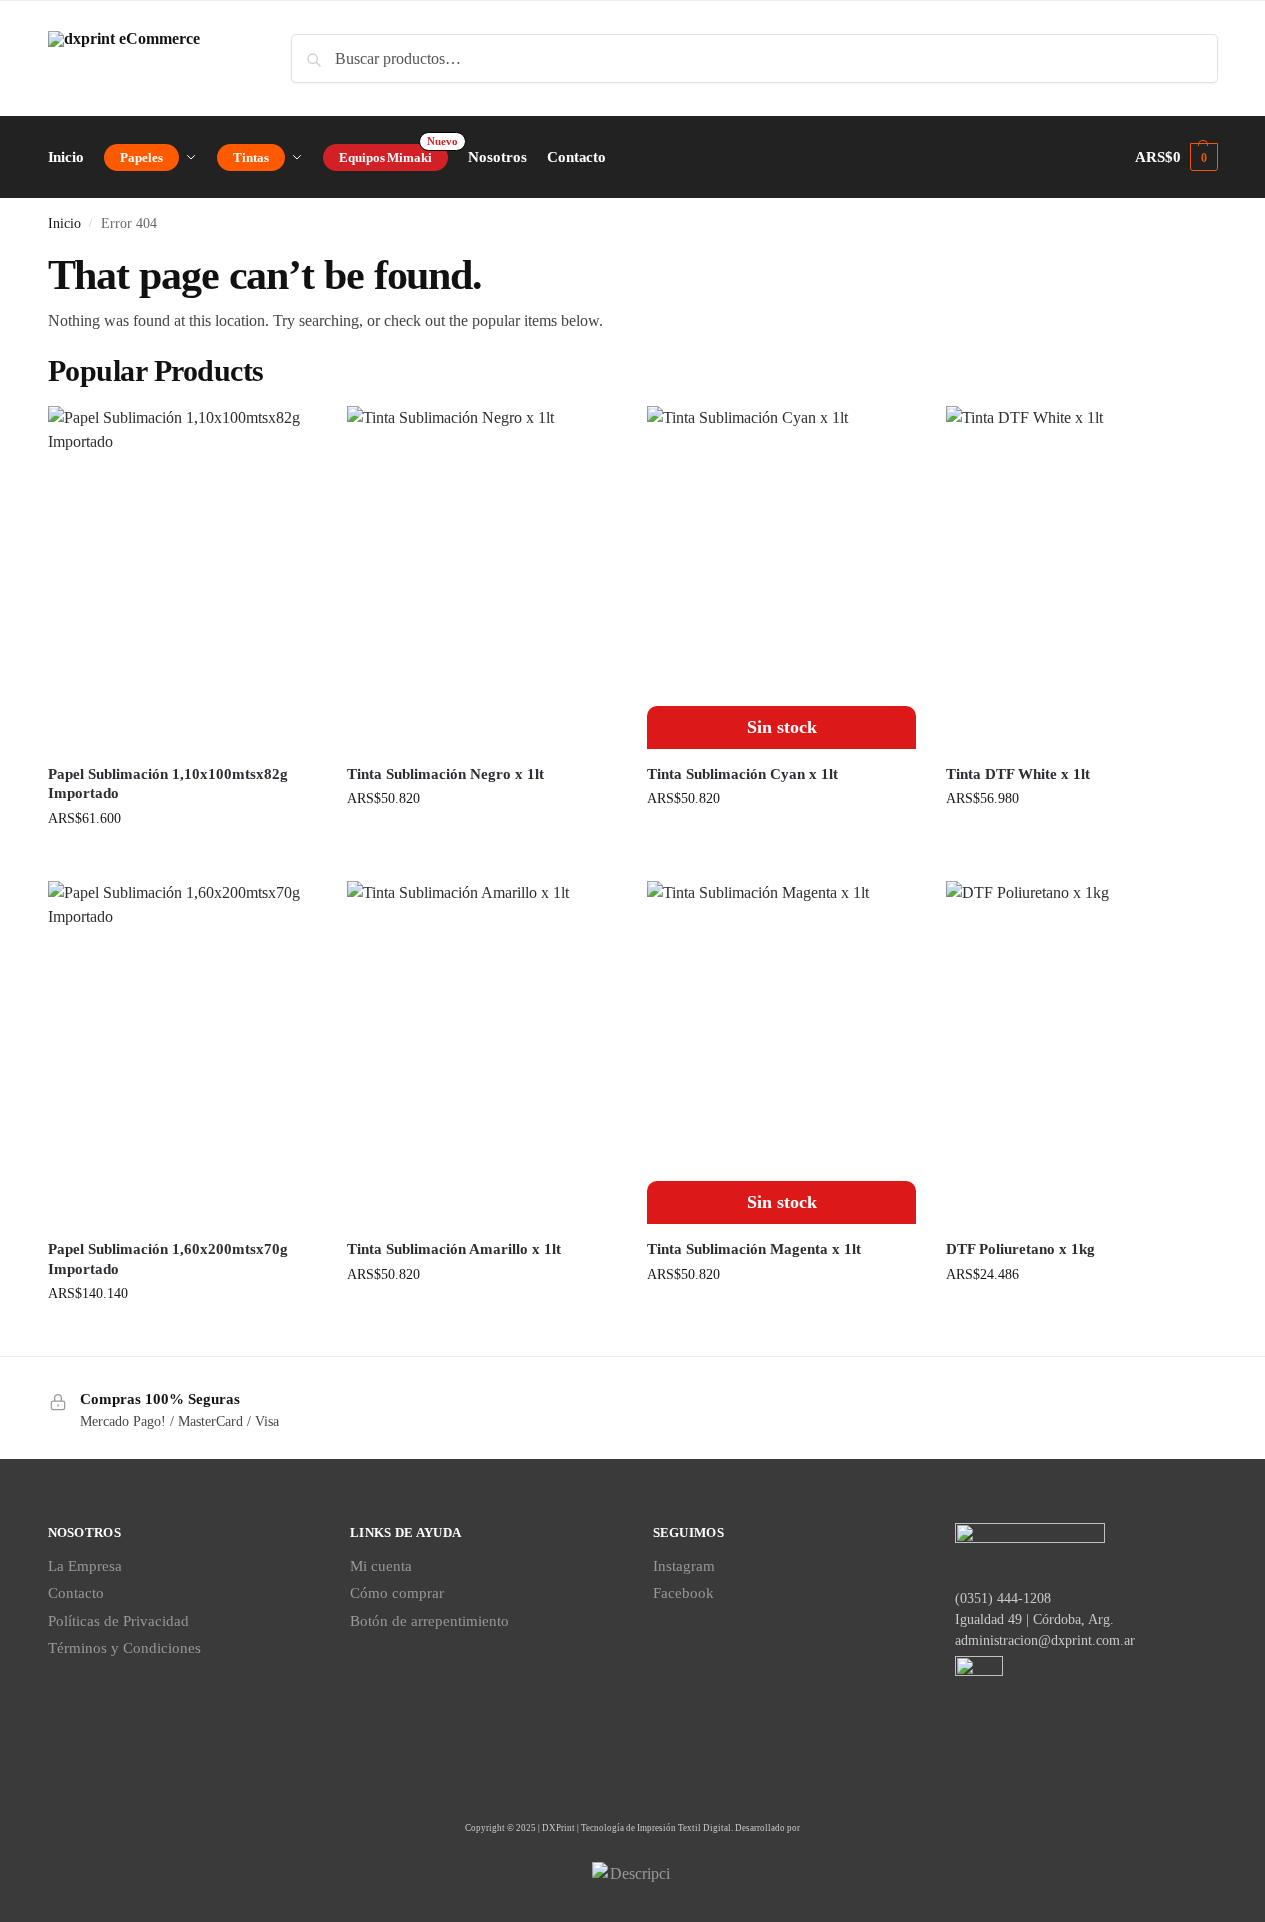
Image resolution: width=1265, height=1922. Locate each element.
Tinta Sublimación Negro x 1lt (445, 774)
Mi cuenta (381, 1566)
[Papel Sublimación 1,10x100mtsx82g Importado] (183, 577)
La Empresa (85, 1566)
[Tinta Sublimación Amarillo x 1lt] (482, 1052)
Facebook (683, 1593)
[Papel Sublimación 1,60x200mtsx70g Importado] (183, 1052)
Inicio (64, 223)
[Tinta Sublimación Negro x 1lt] (482, 577)
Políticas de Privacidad (118, 1621)
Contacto (76, 1593)
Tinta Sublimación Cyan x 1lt (742, 774)
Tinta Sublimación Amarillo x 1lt (454, 1249)
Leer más (781, 840)
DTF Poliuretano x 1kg (1020, 1249)
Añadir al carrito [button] (182, 860)
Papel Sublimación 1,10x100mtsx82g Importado (168, 784)
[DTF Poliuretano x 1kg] (1081, 1052)
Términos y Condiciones (124, 1648)
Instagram (684, 1566)
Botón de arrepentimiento (429, 1621)
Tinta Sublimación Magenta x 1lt (754, 1249)
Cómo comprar (397, 1593)
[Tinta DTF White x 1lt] (1081, 577)
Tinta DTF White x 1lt (1018, 774)
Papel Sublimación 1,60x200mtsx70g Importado (168, 1259)
